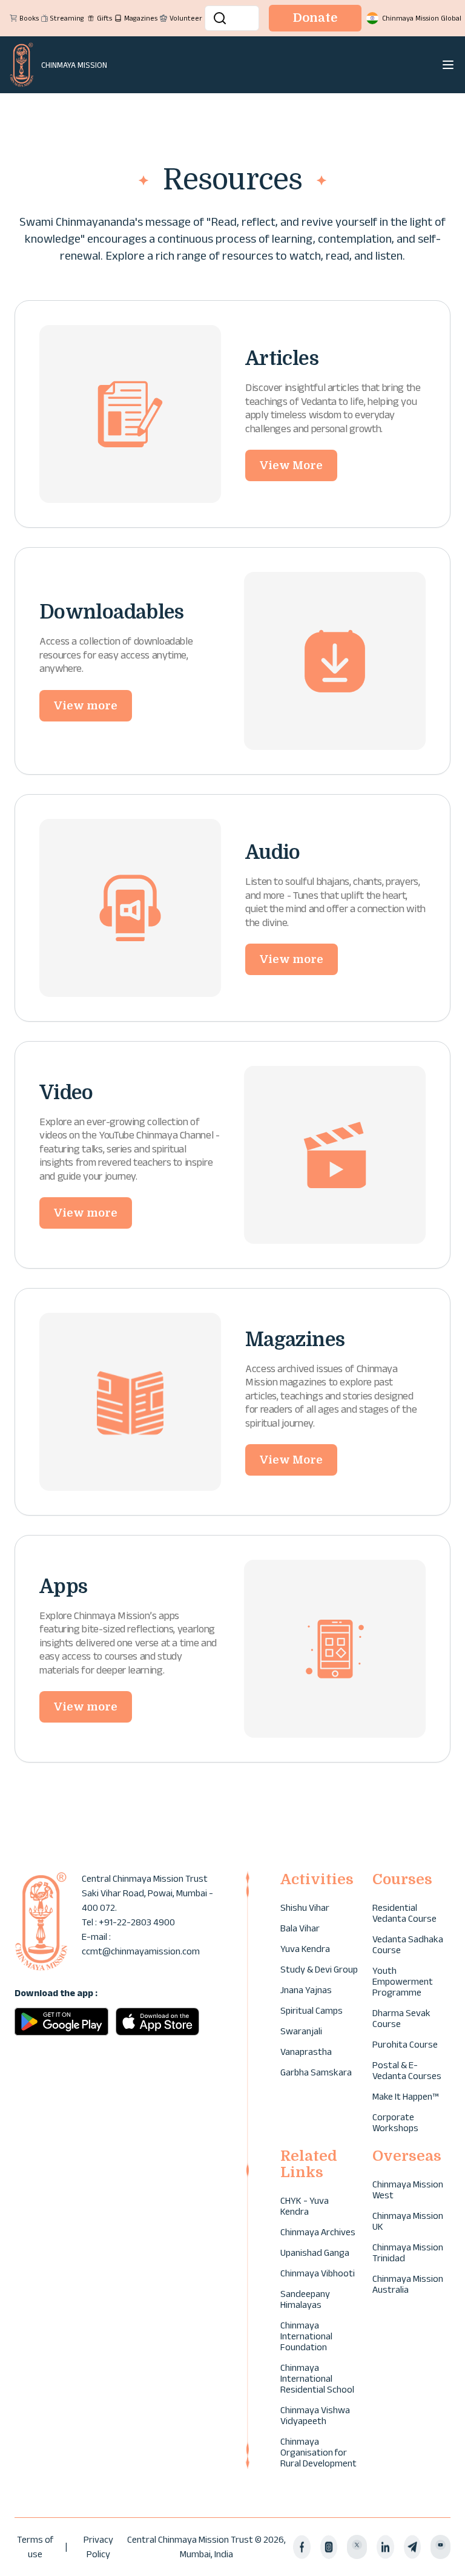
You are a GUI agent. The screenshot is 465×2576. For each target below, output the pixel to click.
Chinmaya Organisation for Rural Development (318, 2452)
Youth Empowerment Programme (403, 1981)
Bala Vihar (300, 1928)
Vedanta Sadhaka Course (408, 1944)
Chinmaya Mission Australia (408, 2284)
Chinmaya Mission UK (408, 2221)
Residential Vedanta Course (404, 1913)
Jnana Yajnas (306, 1990)
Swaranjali (301, 2031)
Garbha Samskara (316, 2072)
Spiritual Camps (312, 2010)
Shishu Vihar (305, 1907)
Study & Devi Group (319, 1969)
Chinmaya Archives (318, 2232)
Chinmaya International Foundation (306, 2336)
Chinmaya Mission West (408, 2190)
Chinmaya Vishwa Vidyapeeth (315, 2415)
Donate (315, 18)
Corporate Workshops (395, 2122)
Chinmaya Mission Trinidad (408, 2252)
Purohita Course (405, 2044)
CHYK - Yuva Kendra (305, 2206)
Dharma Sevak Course (401, 2018)
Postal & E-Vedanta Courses (407, 2070)
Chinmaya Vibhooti (318, 2273)
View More (291, 465)
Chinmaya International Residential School (317, 2378)
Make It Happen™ (405, 2096)
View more (86, 706)
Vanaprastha (306, 2052)
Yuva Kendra (305, 1949)
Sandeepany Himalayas (305, 2299)
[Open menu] (448, 65)
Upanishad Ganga (315, 2252)
